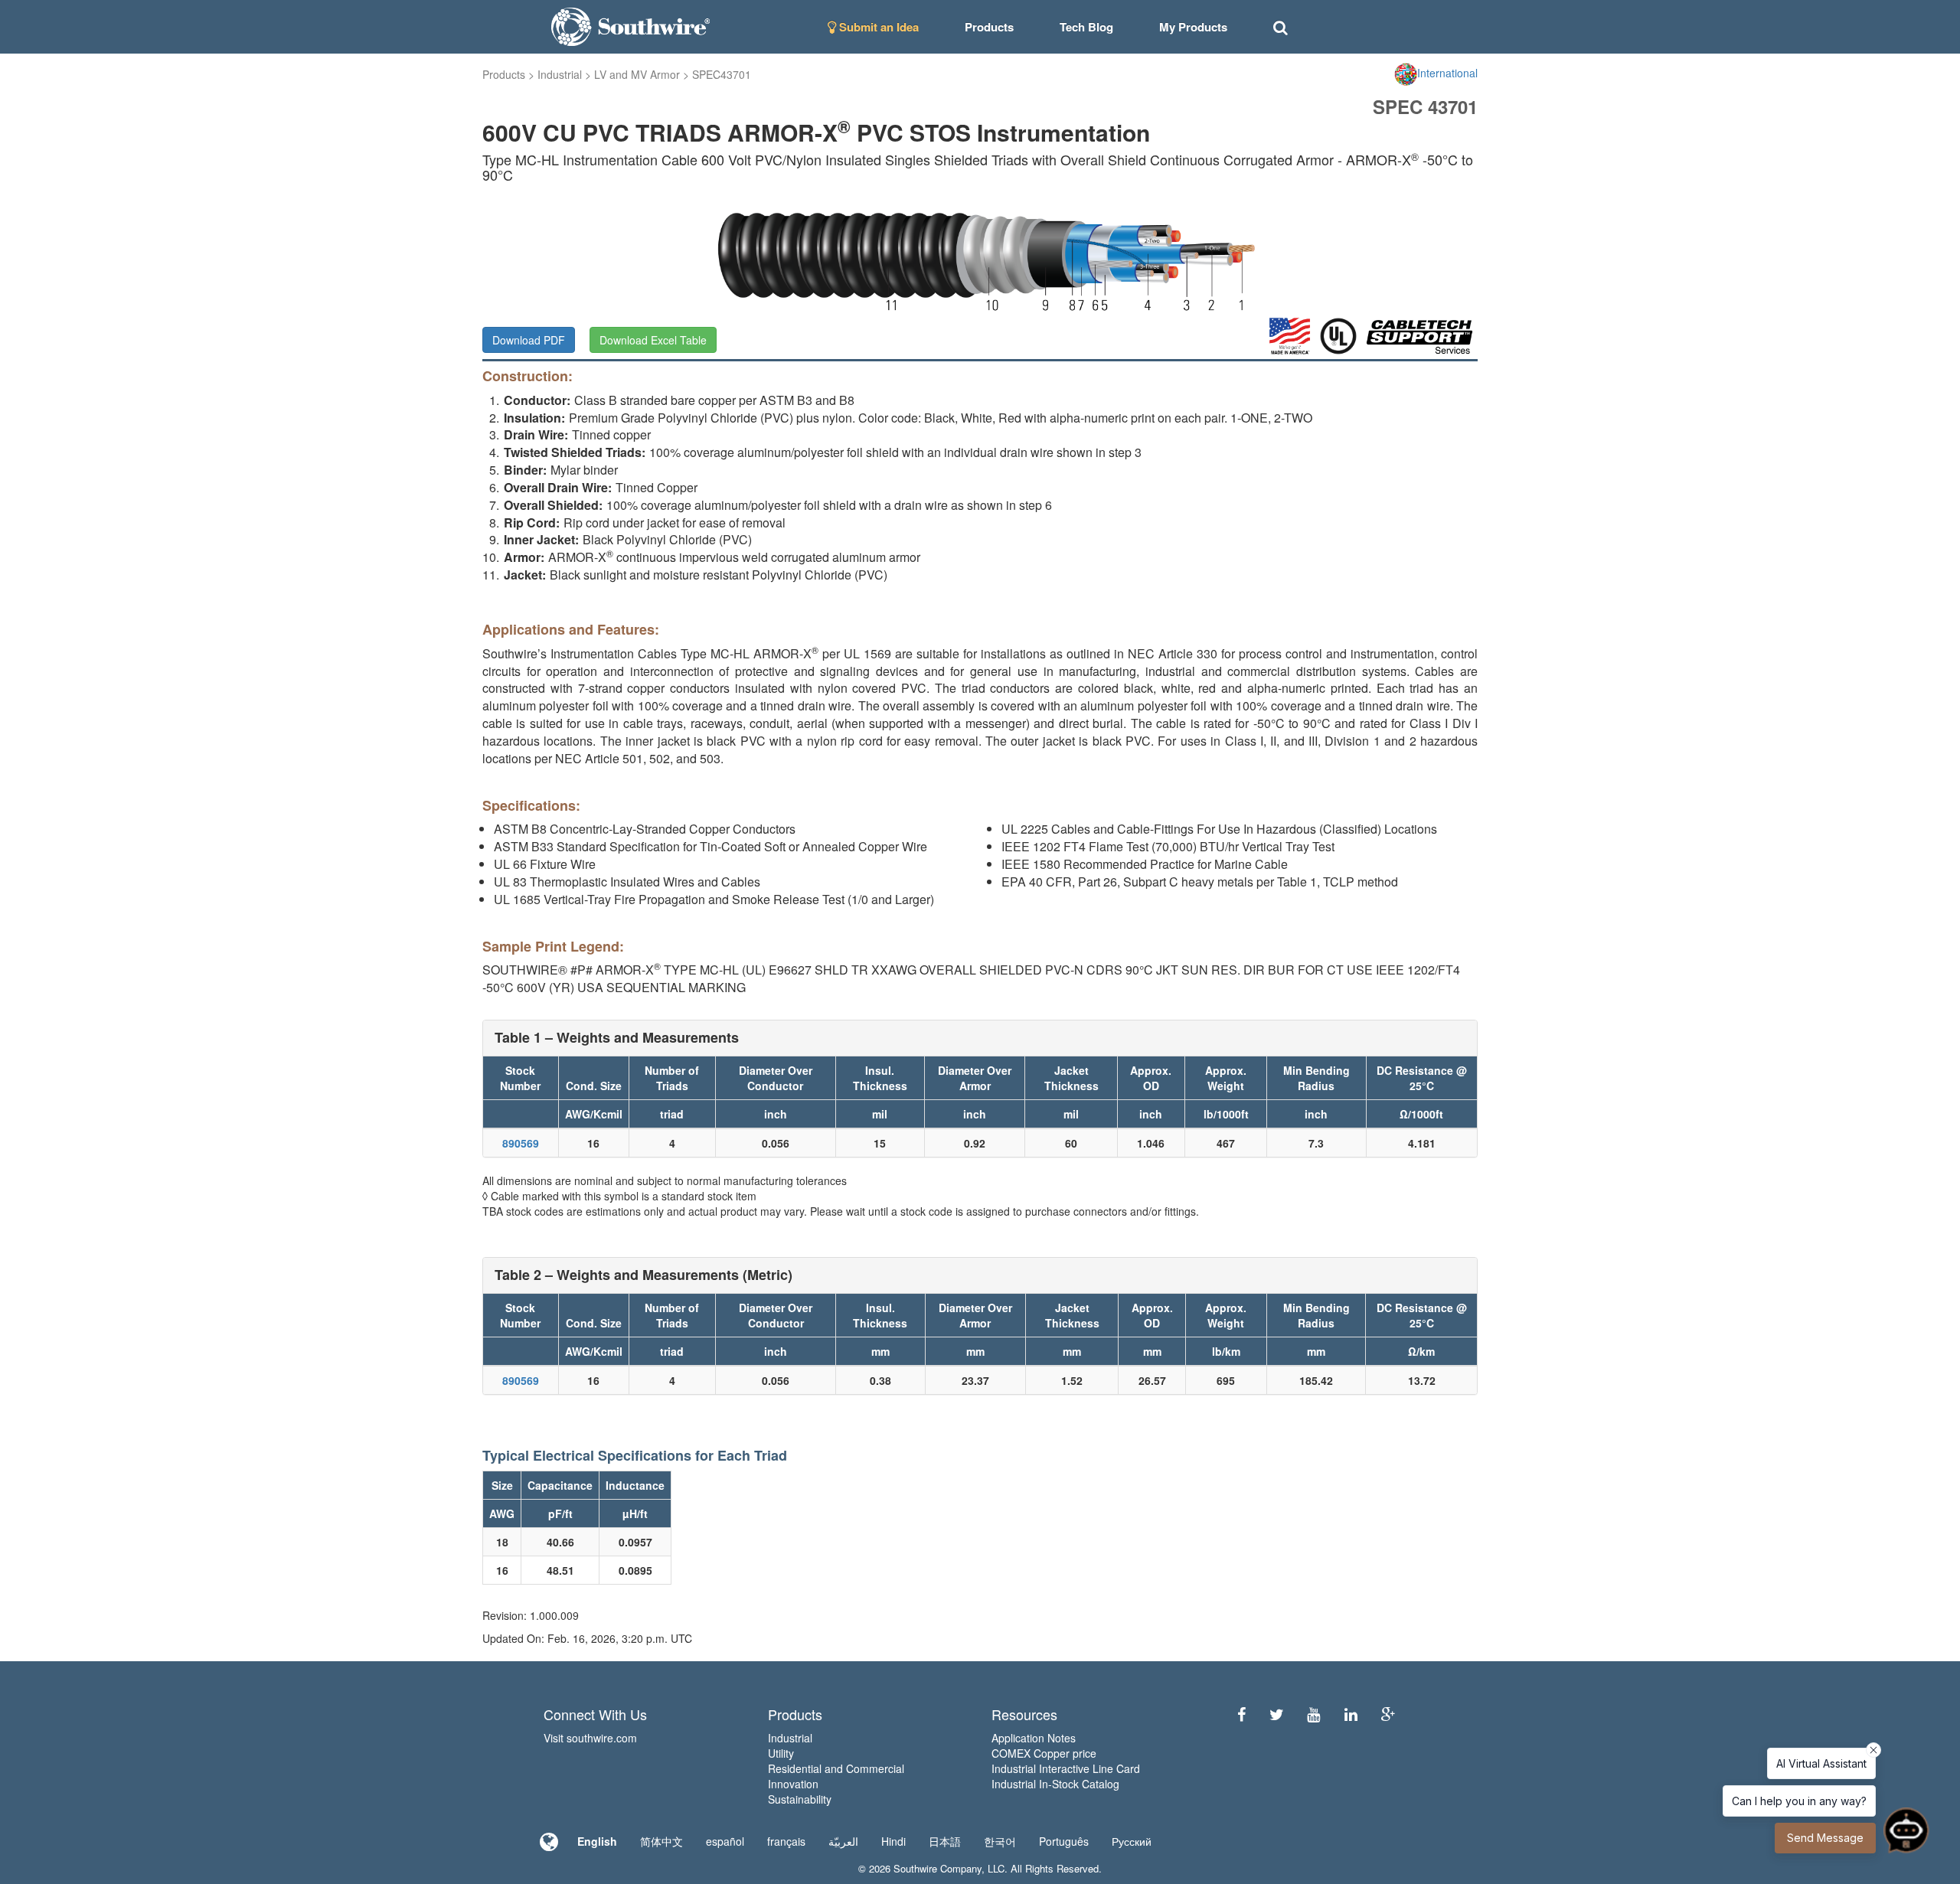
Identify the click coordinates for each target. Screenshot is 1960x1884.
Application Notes (1034, 1738)
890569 (521, 1143)
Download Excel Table (653, 340)
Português (1064, 1841)
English (597, 1841)
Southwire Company (938, 1868)
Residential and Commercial (836, 1768)
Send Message (1825, 1838)
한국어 (1000, 1841)
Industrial (560, 74)
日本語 (945, 1841)
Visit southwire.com (590, 1738)
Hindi (893, 1841)
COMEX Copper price (1044, 1753)
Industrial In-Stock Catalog (1055, 1784)
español (725, 1841)
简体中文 (661, 1841)
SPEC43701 (722, 74)
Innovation (793, 1784)
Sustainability (800, 1799)
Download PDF (529, 340)
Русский (1132, 1841)
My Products (1193, 27)
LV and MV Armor (637, 74)
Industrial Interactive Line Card (1066, 1768)
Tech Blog (1086, 27)
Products (504, 74)
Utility (781, 1753)
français (786, 1841)
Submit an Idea (877, 27)
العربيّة (843, 1841)
